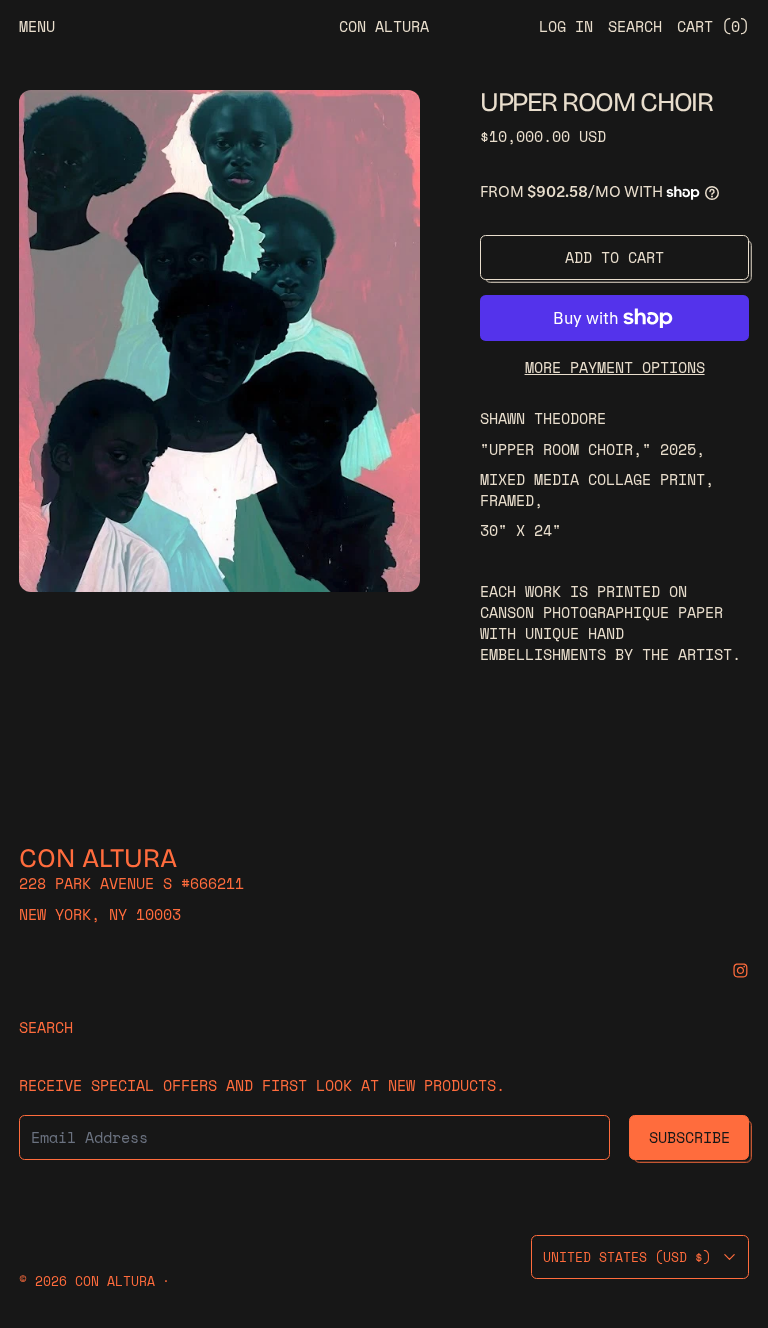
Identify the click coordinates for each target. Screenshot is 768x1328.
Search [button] (635, 26)
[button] (219, 341)
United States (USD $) (627, 1257)
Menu (37, 26)
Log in (566, 26)
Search (46, 1027)
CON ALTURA (115, 1281)
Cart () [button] (713, 26)
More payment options (615, 367)
